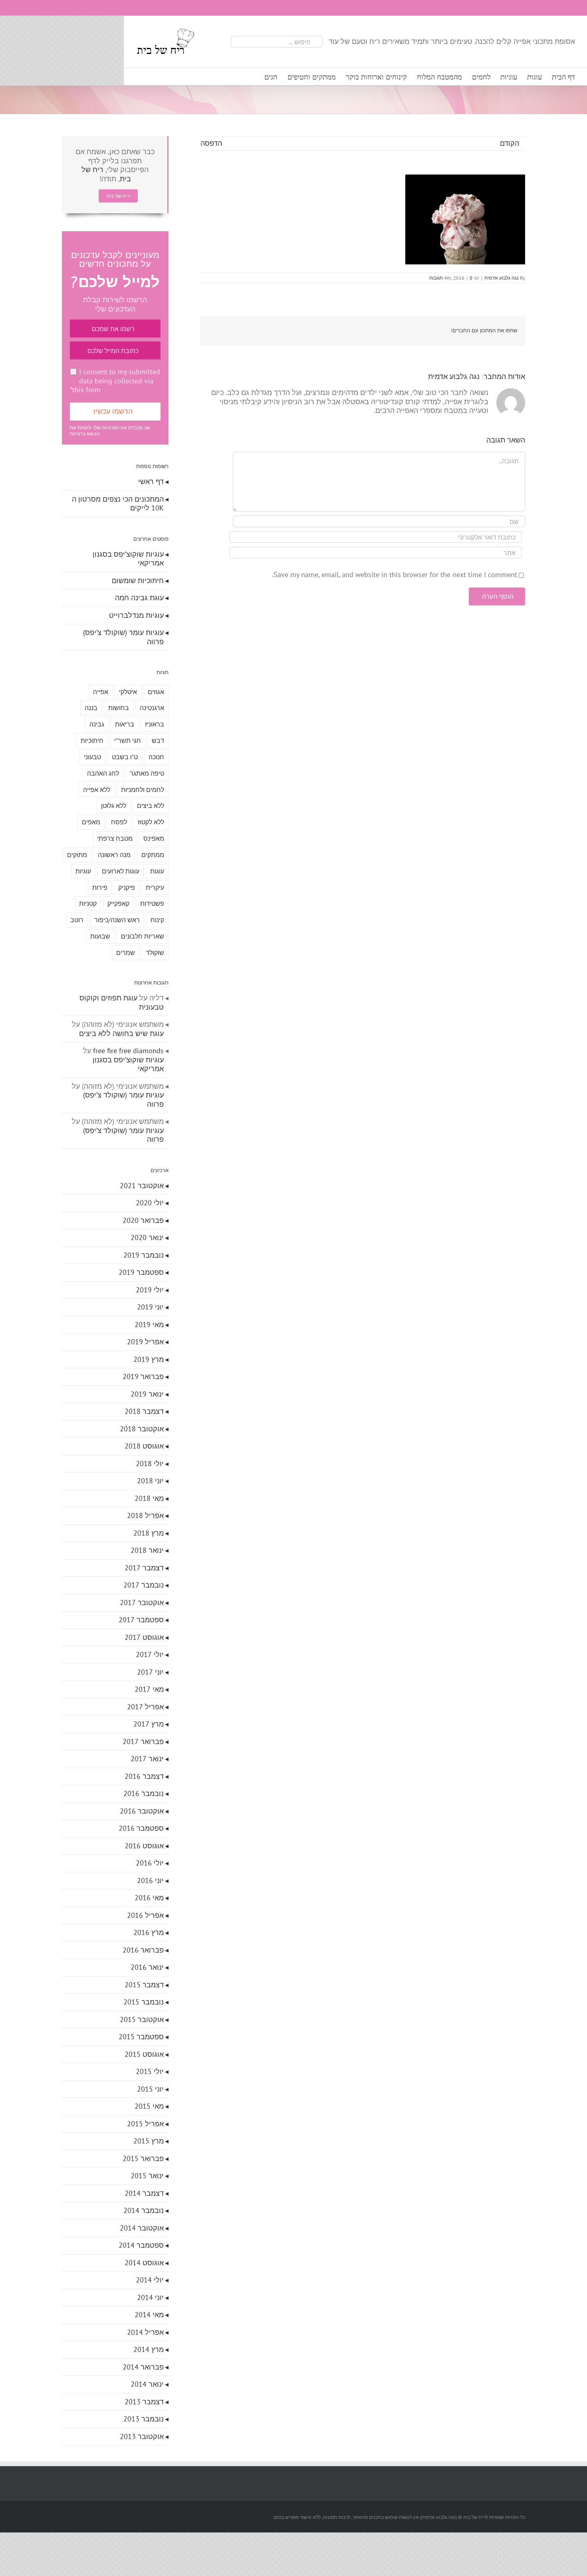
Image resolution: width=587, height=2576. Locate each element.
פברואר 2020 (143, 1220)
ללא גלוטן (114, 806)
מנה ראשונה (114, 855)
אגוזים (156, 692)
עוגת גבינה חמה (139, 598)
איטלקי (128, 692)
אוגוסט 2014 (144, 2263)
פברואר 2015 (143, 2158)
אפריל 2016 (145, 1915)
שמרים (126, 953)
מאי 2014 (149, 2315)
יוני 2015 (150, 2089)
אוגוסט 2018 (144, 1446)
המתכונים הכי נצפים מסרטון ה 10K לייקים (118, 504)
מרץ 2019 (149, 1359)
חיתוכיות (92, 740)
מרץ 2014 (149, 2349)
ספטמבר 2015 (141, 2037)
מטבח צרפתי (115, 838)
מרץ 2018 (149, 1533)
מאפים (91, 822)
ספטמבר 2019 (141, 1272)
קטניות (88, 903)
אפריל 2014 (145, 2332)
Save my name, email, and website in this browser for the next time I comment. (395, 575)
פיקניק (127, 887)
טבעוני (92, 757)
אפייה (101, 692)
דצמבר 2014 (144, 2193)
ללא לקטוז (151, 822)
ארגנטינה (152, 708)
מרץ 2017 (149, 1724)
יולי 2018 (150, 1464)
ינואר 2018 (147, 1550)
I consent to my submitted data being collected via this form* (115, 381)
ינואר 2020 (147, 1237)
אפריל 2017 (145, 1707)
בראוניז (155, 724)
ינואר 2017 (147, 1759)
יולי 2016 (150, 1863)
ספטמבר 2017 (141, 1620)
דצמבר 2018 (144, 1411)
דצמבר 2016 (144, 1776)
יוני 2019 (150, 1307)
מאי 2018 (149, 1498)
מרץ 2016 (149, 1932)
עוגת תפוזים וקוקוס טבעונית (122, 1002)
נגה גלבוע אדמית (502, 278)
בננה (91, 708)
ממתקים (153, 855)
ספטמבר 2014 (141, 2245)
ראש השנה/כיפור (117, 920)
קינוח (157, 920)
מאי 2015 (149, 2106)
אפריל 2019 (145, 1342)
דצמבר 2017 (144, 1568)
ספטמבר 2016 (141, 1828)
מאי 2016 (149, 1898)
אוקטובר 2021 (142, 1186)
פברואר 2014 (143, 2367)
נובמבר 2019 (144, 1255)
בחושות (119, 708)
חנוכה (156, 757)
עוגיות (83, 871)
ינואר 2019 (147, 1394)
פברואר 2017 (143, 1741)
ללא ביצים (151, 806)
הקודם (510, 143)
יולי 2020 (150, 1203)
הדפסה (211, 143)
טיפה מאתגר (147, 773)
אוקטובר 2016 (142, 1811)
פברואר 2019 (143, 1376)
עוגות (157, 871)
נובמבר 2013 (144, 2419)
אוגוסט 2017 (144, 1637)
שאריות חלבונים (143, 936)
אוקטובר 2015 (142, 2019)
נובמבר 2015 (144, 2002)
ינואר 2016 (147, 1967)
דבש (158, 740)
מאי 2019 (149, 1325)
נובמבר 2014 (144, 2210)
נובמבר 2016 (144, 1793)
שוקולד (155, 953)
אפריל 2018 (145, 1515)
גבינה (97, 724)
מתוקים (77, 855)
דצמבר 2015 (144, 1985)
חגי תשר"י (128, 740)
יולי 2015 (150, 2071)
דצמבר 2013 (144, 2402)
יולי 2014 (150, 2280)
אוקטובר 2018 (142, 1429)
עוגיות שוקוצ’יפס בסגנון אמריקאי (128, 559)
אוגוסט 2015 (144, 2054)
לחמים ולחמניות (143, 790)
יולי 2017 (150, 1654)
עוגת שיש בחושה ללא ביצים (121, 1033)
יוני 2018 (150, 1481)
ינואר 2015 (147, 2176)
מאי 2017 (149, 1689)
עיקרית (155, 887)
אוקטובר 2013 (142, 2436)
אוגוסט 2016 (144, 1846)
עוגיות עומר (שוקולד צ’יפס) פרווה (123, 637)
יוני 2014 (150, 2297)
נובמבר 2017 (144, 1585)
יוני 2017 (150, 1672)
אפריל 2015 (145, 2124)
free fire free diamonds (128, 1051)
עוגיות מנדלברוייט (136, 615)
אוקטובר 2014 (142, 2228)
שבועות (100, 936)
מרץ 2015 (149, 2141)
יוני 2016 (150, 1880)
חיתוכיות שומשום (138, 580)
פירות (100, 887)
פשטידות (152, 903)
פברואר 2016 (143, 1950)
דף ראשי (151, 481)
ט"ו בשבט (125, 757)
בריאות (125, 724)
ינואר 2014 (147, 2384)
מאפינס (154, 838)
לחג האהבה (103, 773)
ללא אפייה (97, 790)
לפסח (119, 822)
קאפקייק (118, 903)
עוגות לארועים (121, 871)
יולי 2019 (150, 1290)
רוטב (77, 920)
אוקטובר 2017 (142, 1603)
